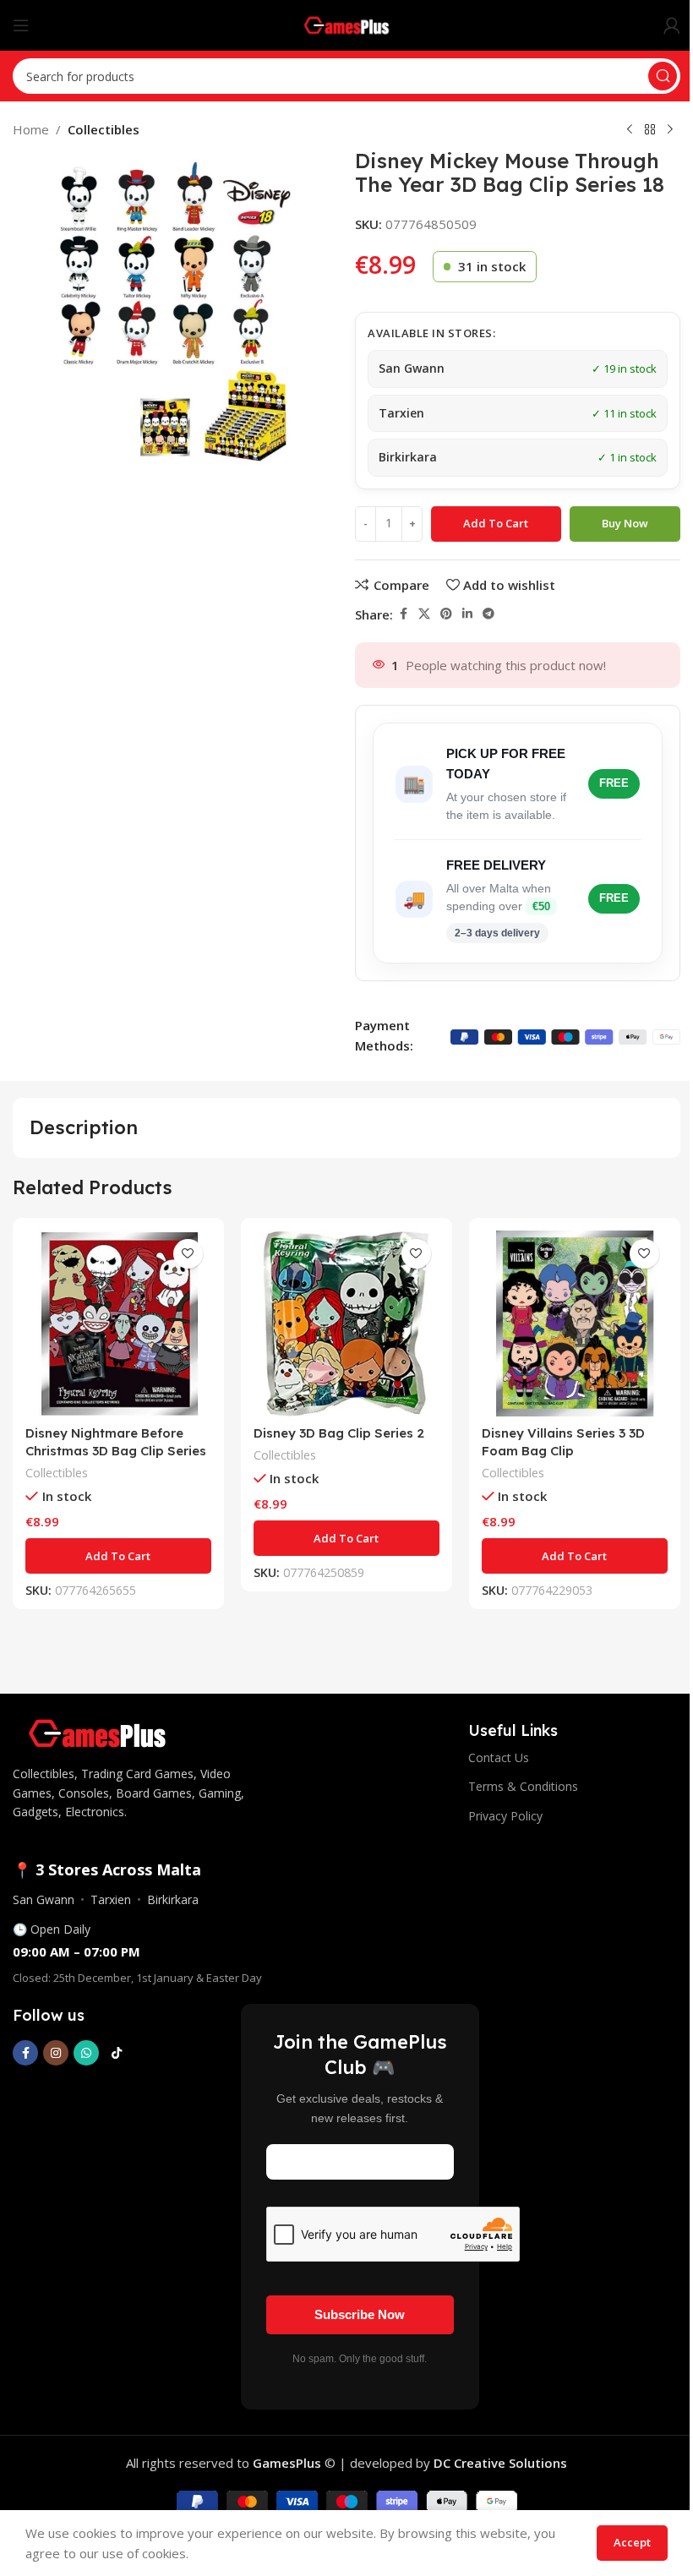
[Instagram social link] (56, 2053)
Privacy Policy (505, 1816)
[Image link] (97, 1732)
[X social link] (424, 614)
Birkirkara (173, 1899)
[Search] (663, 76)
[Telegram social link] (488, 614)
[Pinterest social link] (446, 614)
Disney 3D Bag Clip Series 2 (339, 1433)
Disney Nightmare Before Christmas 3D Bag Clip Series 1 (116, 1451)
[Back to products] (650, 130)
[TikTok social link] (117, 2053)
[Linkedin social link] (467, 614)
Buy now (625, 523)
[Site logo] (347, 24)
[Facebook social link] (403, 614)
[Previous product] (630, 130)
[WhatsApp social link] (86, 2053)
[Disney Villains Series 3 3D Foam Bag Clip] (575, 1323)
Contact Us (499, 1757)
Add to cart (496, 523)
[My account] (672, 25)
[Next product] (670, 130)
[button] (118, 1556)
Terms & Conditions (523, 1786)
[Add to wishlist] (188, 1254)
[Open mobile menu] (21, 25)
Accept (632, 2542)
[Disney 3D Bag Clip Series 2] (346, 1323)
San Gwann (44, 1899)
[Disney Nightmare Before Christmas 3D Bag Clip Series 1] (118, 1323)
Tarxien (111, 1899)
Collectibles (104, 129)
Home (31, 129)
